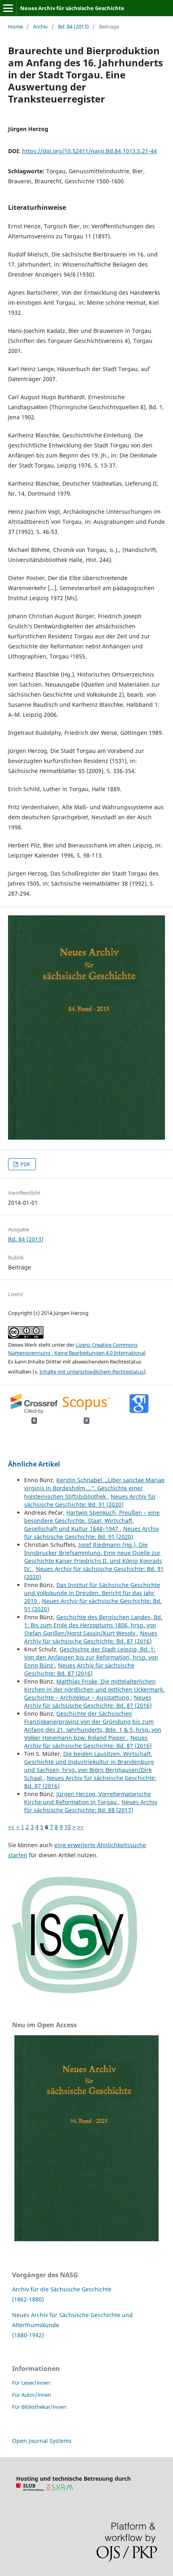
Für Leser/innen (31, 2383)
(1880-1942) (28, 2335)
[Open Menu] (8, 8)
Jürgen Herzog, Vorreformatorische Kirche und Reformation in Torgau (88, 1798)
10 (68, 1827)
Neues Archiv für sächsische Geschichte (72, 8)
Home (15, 27)
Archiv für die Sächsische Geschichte (62, 2289)
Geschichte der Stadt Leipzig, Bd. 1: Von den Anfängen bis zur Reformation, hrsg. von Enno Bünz (91, 1657)
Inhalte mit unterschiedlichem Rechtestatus (92, 1372)
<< (11, 1827)
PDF (25, 1164)
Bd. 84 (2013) (73, 27)
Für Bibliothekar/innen (39, 2407)
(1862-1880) (28, 2299)
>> (80, 1827)
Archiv (40, 27)
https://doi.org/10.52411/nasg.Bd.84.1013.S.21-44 (90, 151)
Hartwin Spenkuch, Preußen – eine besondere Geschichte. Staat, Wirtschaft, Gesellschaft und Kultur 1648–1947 (92, 1521)
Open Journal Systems (42, 2441)
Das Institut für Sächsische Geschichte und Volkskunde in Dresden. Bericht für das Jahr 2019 (92, 1593)
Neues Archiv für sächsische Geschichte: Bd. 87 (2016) (91, 1637)
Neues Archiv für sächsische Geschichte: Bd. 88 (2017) (91, 1806)
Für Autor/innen (32, 2395)
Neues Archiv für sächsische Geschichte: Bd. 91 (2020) (90, 1500)
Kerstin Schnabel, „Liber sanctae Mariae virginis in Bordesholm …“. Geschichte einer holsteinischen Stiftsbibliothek (94, 1488)
